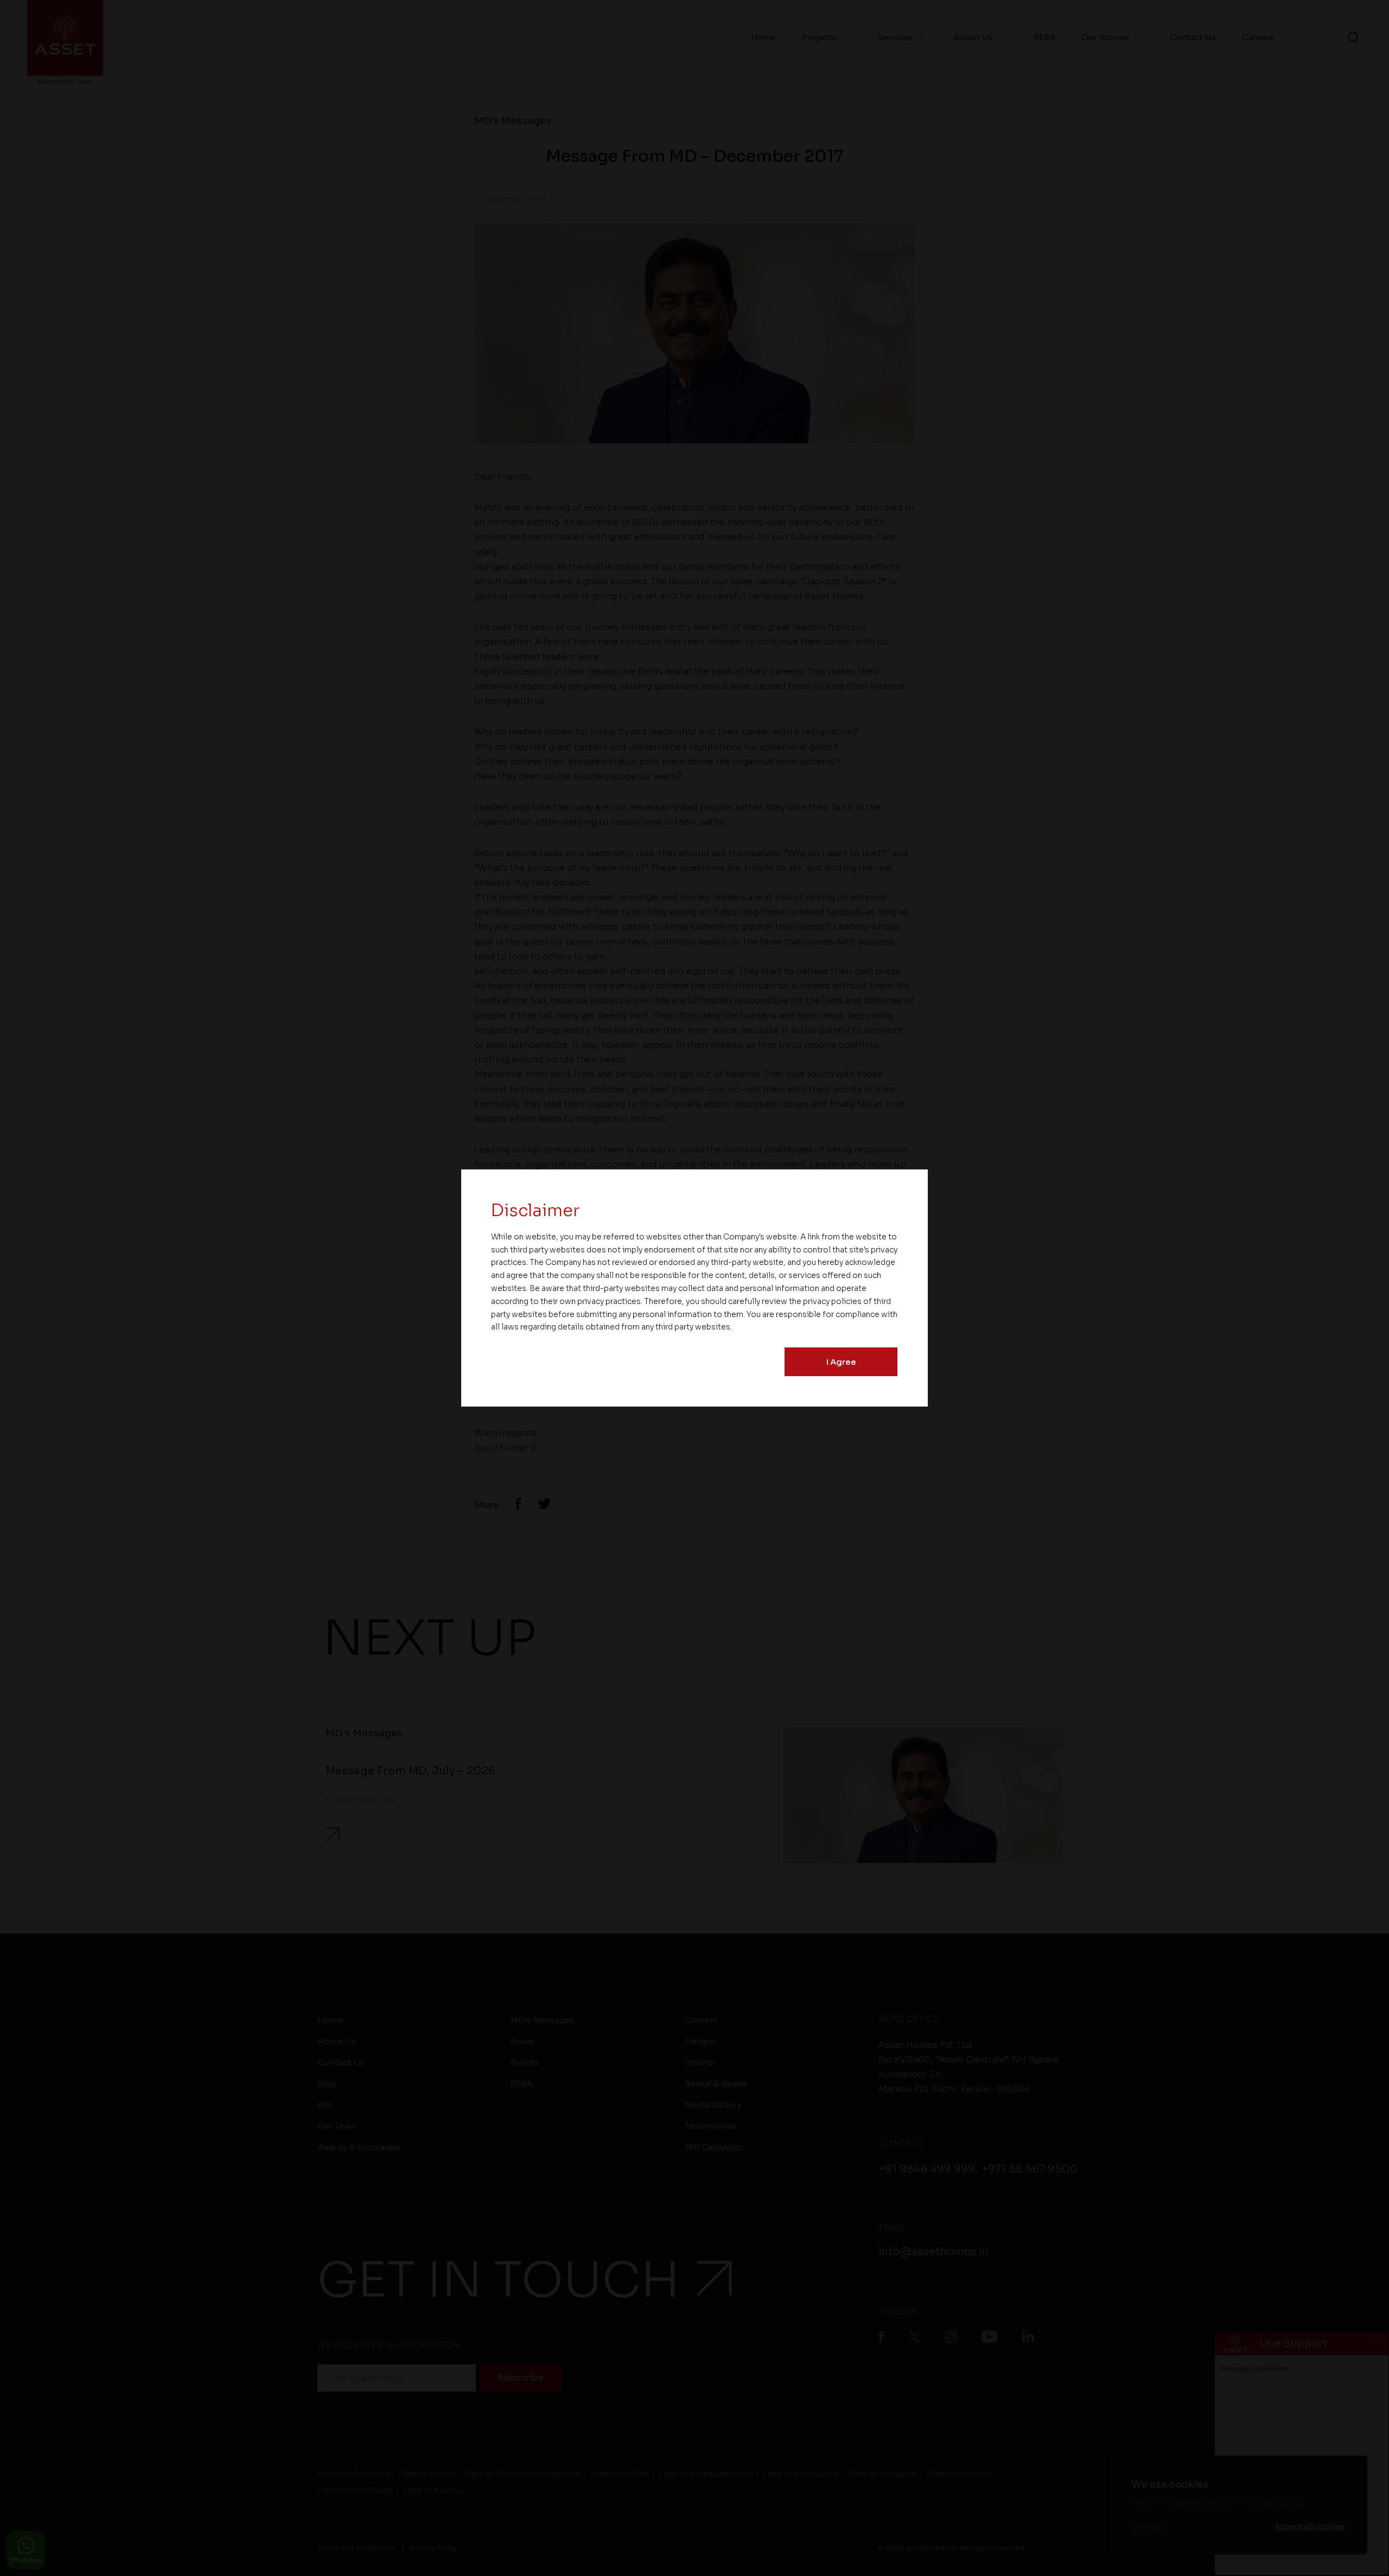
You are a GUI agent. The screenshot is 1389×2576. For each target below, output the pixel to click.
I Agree (841, 1362)
